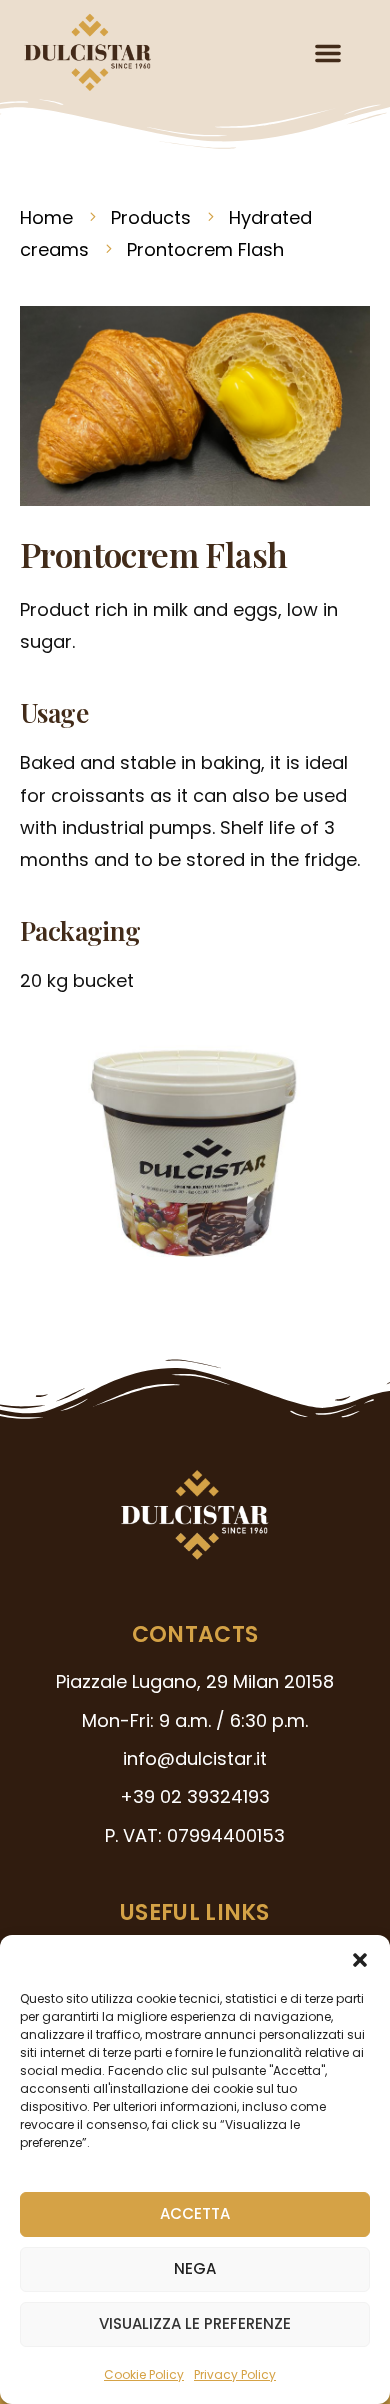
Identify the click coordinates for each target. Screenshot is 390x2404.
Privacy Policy (235, 2374)
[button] (360, 1960)
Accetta (195, 2213)
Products (151, 217)
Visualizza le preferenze (195, 2323)
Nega (195, 2268)
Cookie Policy (144, 2374)
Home (46, 217)
